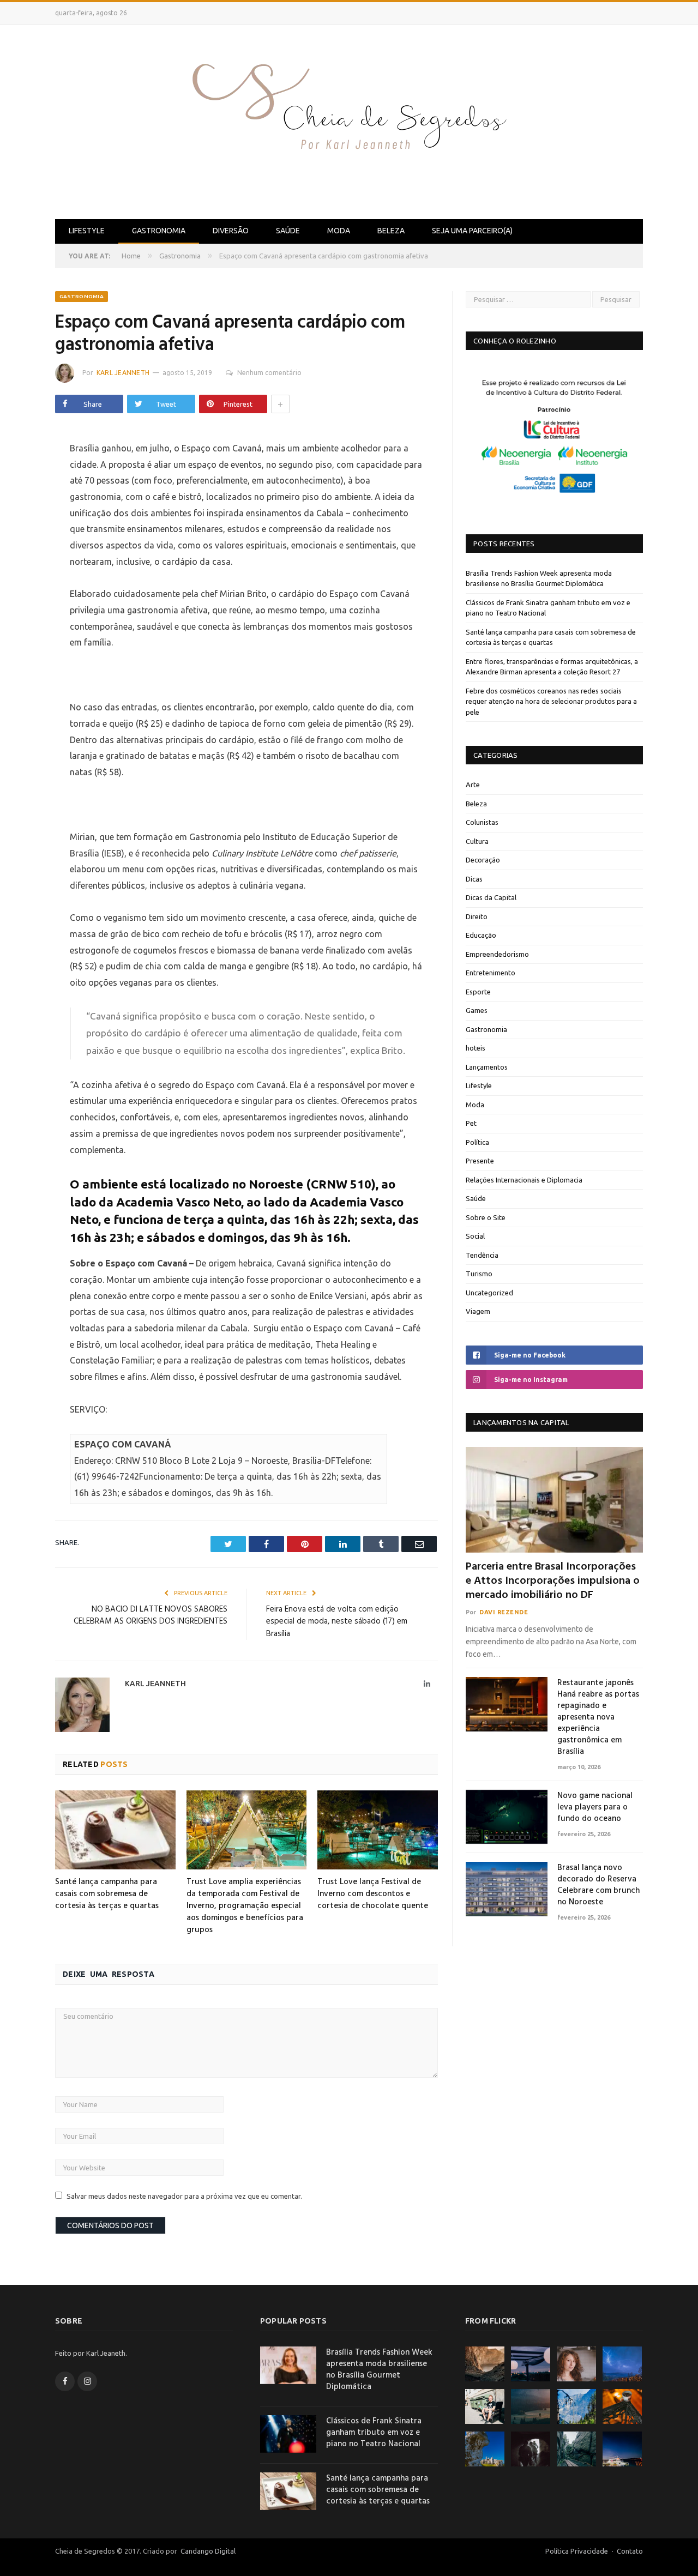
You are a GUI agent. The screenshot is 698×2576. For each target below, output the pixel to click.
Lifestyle (87, 231)
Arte (473, 785)
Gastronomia (159, 231)
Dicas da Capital (491, 897)
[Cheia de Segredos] (349, 120)
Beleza (391, 231)
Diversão (231, 231)
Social (475, 1236)
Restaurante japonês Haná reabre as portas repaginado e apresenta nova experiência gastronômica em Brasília (598, 1718)
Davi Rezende (504, 1612)
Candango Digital (207, 2551)
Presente (480, 1161)
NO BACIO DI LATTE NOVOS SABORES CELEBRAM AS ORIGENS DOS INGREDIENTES (151, 1616)
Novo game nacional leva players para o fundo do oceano (595, 1808)
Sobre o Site (486, 1217)
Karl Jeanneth (123, 373)
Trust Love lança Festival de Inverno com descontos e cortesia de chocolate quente (373, 1894)
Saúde (288, 231)
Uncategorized (489, 1293)
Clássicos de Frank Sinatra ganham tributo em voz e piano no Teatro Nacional (374, 2433)
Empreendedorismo (497, 954)
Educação (481, 935)
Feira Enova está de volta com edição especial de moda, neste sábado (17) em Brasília (337, 1622)
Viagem (478, 1311)
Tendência (482, 1255)
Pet (471, 1123)
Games (477, 1010)
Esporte (478, 992)
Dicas (474, 879)
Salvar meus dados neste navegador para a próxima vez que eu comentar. (184, 2196)
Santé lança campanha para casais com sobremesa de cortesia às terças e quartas (107, 1894)
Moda (339, 231)
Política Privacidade (577, 2551)
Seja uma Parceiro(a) (472, 231)
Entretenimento (491, 973)
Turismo (479, 1274)
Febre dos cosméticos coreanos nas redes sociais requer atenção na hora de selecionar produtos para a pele (551, 701)
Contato (630, 2551)
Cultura (477, 841)
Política (477, 1142)
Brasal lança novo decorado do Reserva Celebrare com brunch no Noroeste (598, 1885)
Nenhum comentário (269, 373)
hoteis (476, 1048)
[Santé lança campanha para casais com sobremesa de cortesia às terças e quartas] (115, 1830)
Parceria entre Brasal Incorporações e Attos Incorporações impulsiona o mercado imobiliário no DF (553, 1581)
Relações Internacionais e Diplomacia (524, 1180)
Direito (477, 916)
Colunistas (482, 822)
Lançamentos (487, 1067)
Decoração (483, 860)
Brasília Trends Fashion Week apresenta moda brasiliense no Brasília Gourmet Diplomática (379, 2370)
